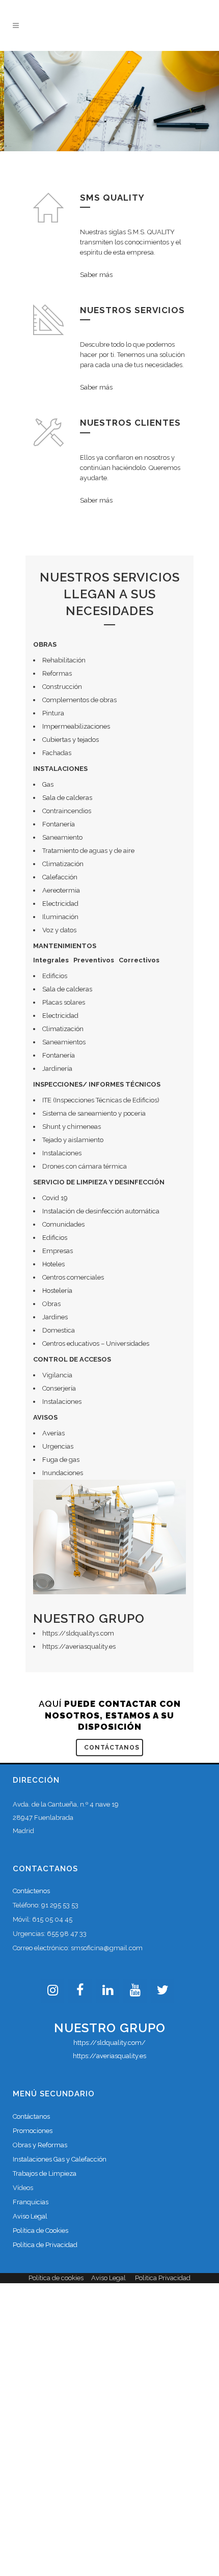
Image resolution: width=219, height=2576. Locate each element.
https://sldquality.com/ (109, 2043)
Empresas (58, 1251)
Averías (53, 1433)
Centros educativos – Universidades (96, 1344)
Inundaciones (63, 1473)
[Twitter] (162, 1991)
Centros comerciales (73, 1277)
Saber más (96, 275)
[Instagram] (52, 1991)
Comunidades (63, 1224)
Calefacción (60, 877)
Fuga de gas (61, 1460)
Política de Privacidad (45, 2245)
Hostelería (57, 1291)
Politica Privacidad (163, 2278)
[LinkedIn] (107, 1991)
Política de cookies (56, 2278)
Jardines (55, 1317)
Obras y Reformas (40, 2145)
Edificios (55, 1238)
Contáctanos (112, 1748)
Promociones (33, 2131)
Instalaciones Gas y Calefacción (60, 2159)
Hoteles (53, 1264)
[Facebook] (80, 1991)
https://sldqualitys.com (78, 1633)
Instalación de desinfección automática (101, 1211)
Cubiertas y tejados (71, 740)
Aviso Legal (30, 2216)
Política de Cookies (40, 2231)
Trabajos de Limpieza (45, 2173)
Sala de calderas (67, 798)
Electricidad (60, 904)
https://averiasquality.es (79, 1646)
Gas (48, 784)
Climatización (63, 864)
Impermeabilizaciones (76, 726)
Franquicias (31, 2202)
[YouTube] (135, 1991)
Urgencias (58, 1446)
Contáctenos (31, 1891)
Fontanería (59, 824)
